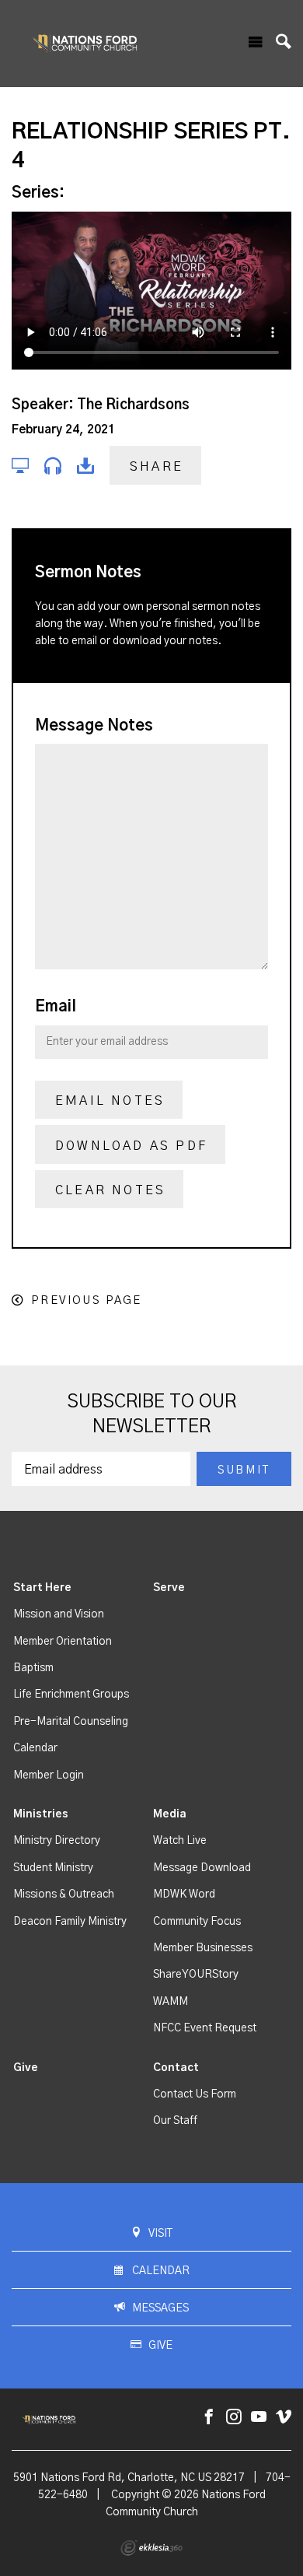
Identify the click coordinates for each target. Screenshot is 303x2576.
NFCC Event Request (205, 2028)
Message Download (202, 1868)
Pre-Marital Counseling (71, 1722)
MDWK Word (184, 1894)
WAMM (171, 2002)
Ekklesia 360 (151, 2548)
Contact (176, 2068)
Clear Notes (110, 1190)
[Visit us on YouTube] (259, 2418)
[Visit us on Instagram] (234, 2418)
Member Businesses (203, 1948)
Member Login (49, 1775)
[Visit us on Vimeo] (284, 2418)
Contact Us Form (195, 2094)
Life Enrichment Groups (71, 1695)
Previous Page (86, 1300)
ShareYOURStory (196, 1975)
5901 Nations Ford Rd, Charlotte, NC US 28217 (129, 2478)
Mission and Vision (59, 1614)
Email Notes (110, 1101)
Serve (169, 1588)
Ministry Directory (57, 1841)
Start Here (42, 1588)
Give (26, 2068)
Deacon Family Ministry (70, 1922)
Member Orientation (63, 1642)
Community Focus (197, 1922)
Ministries (41, 1814)
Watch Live (180, 1841)
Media (170, 1814)
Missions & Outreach (64, 1894)
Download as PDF (131, 1146)
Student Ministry (53, 1868)
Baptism (33, 1668)
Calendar (35, 1748)
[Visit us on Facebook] (209, 2418)
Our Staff (175, 2121)
